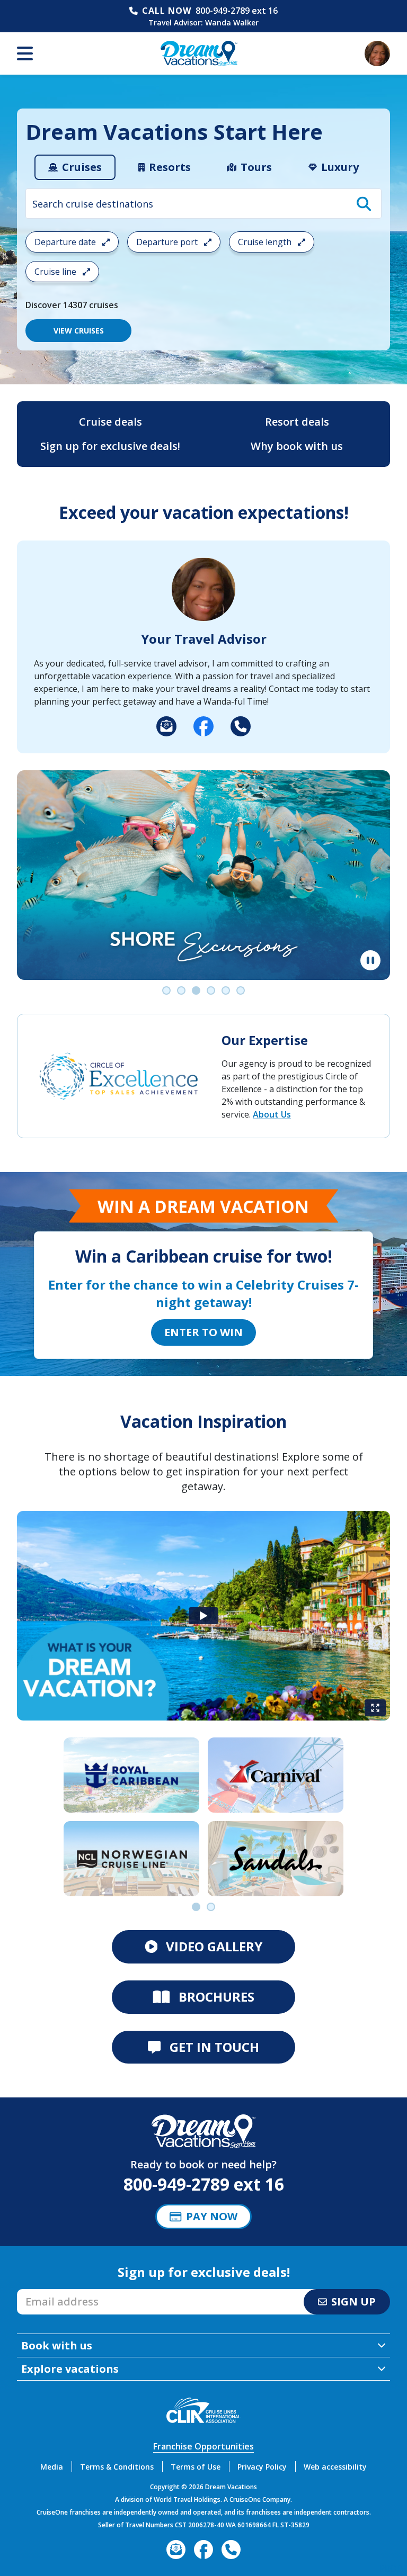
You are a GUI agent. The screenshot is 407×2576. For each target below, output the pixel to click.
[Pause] (370, 960)
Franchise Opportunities (203, 2446)
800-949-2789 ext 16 (237, 11)
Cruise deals (110, 422)
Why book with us (297, 446)
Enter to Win (203, 1332)
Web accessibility (335, 2467)
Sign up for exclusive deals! (110, 446)
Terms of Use (196, 2467)
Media (52, 2467)
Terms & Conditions (117, 2467)
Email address (45, 2292)
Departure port (168, 242)
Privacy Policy (262, 2467)
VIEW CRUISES (79, 331)
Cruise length (266, 242)
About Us (272, 1114)
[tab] (75, 167)
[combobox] (203, 204)
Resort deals (297, 422)
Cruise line (56, 272)
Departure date (66, 242)
